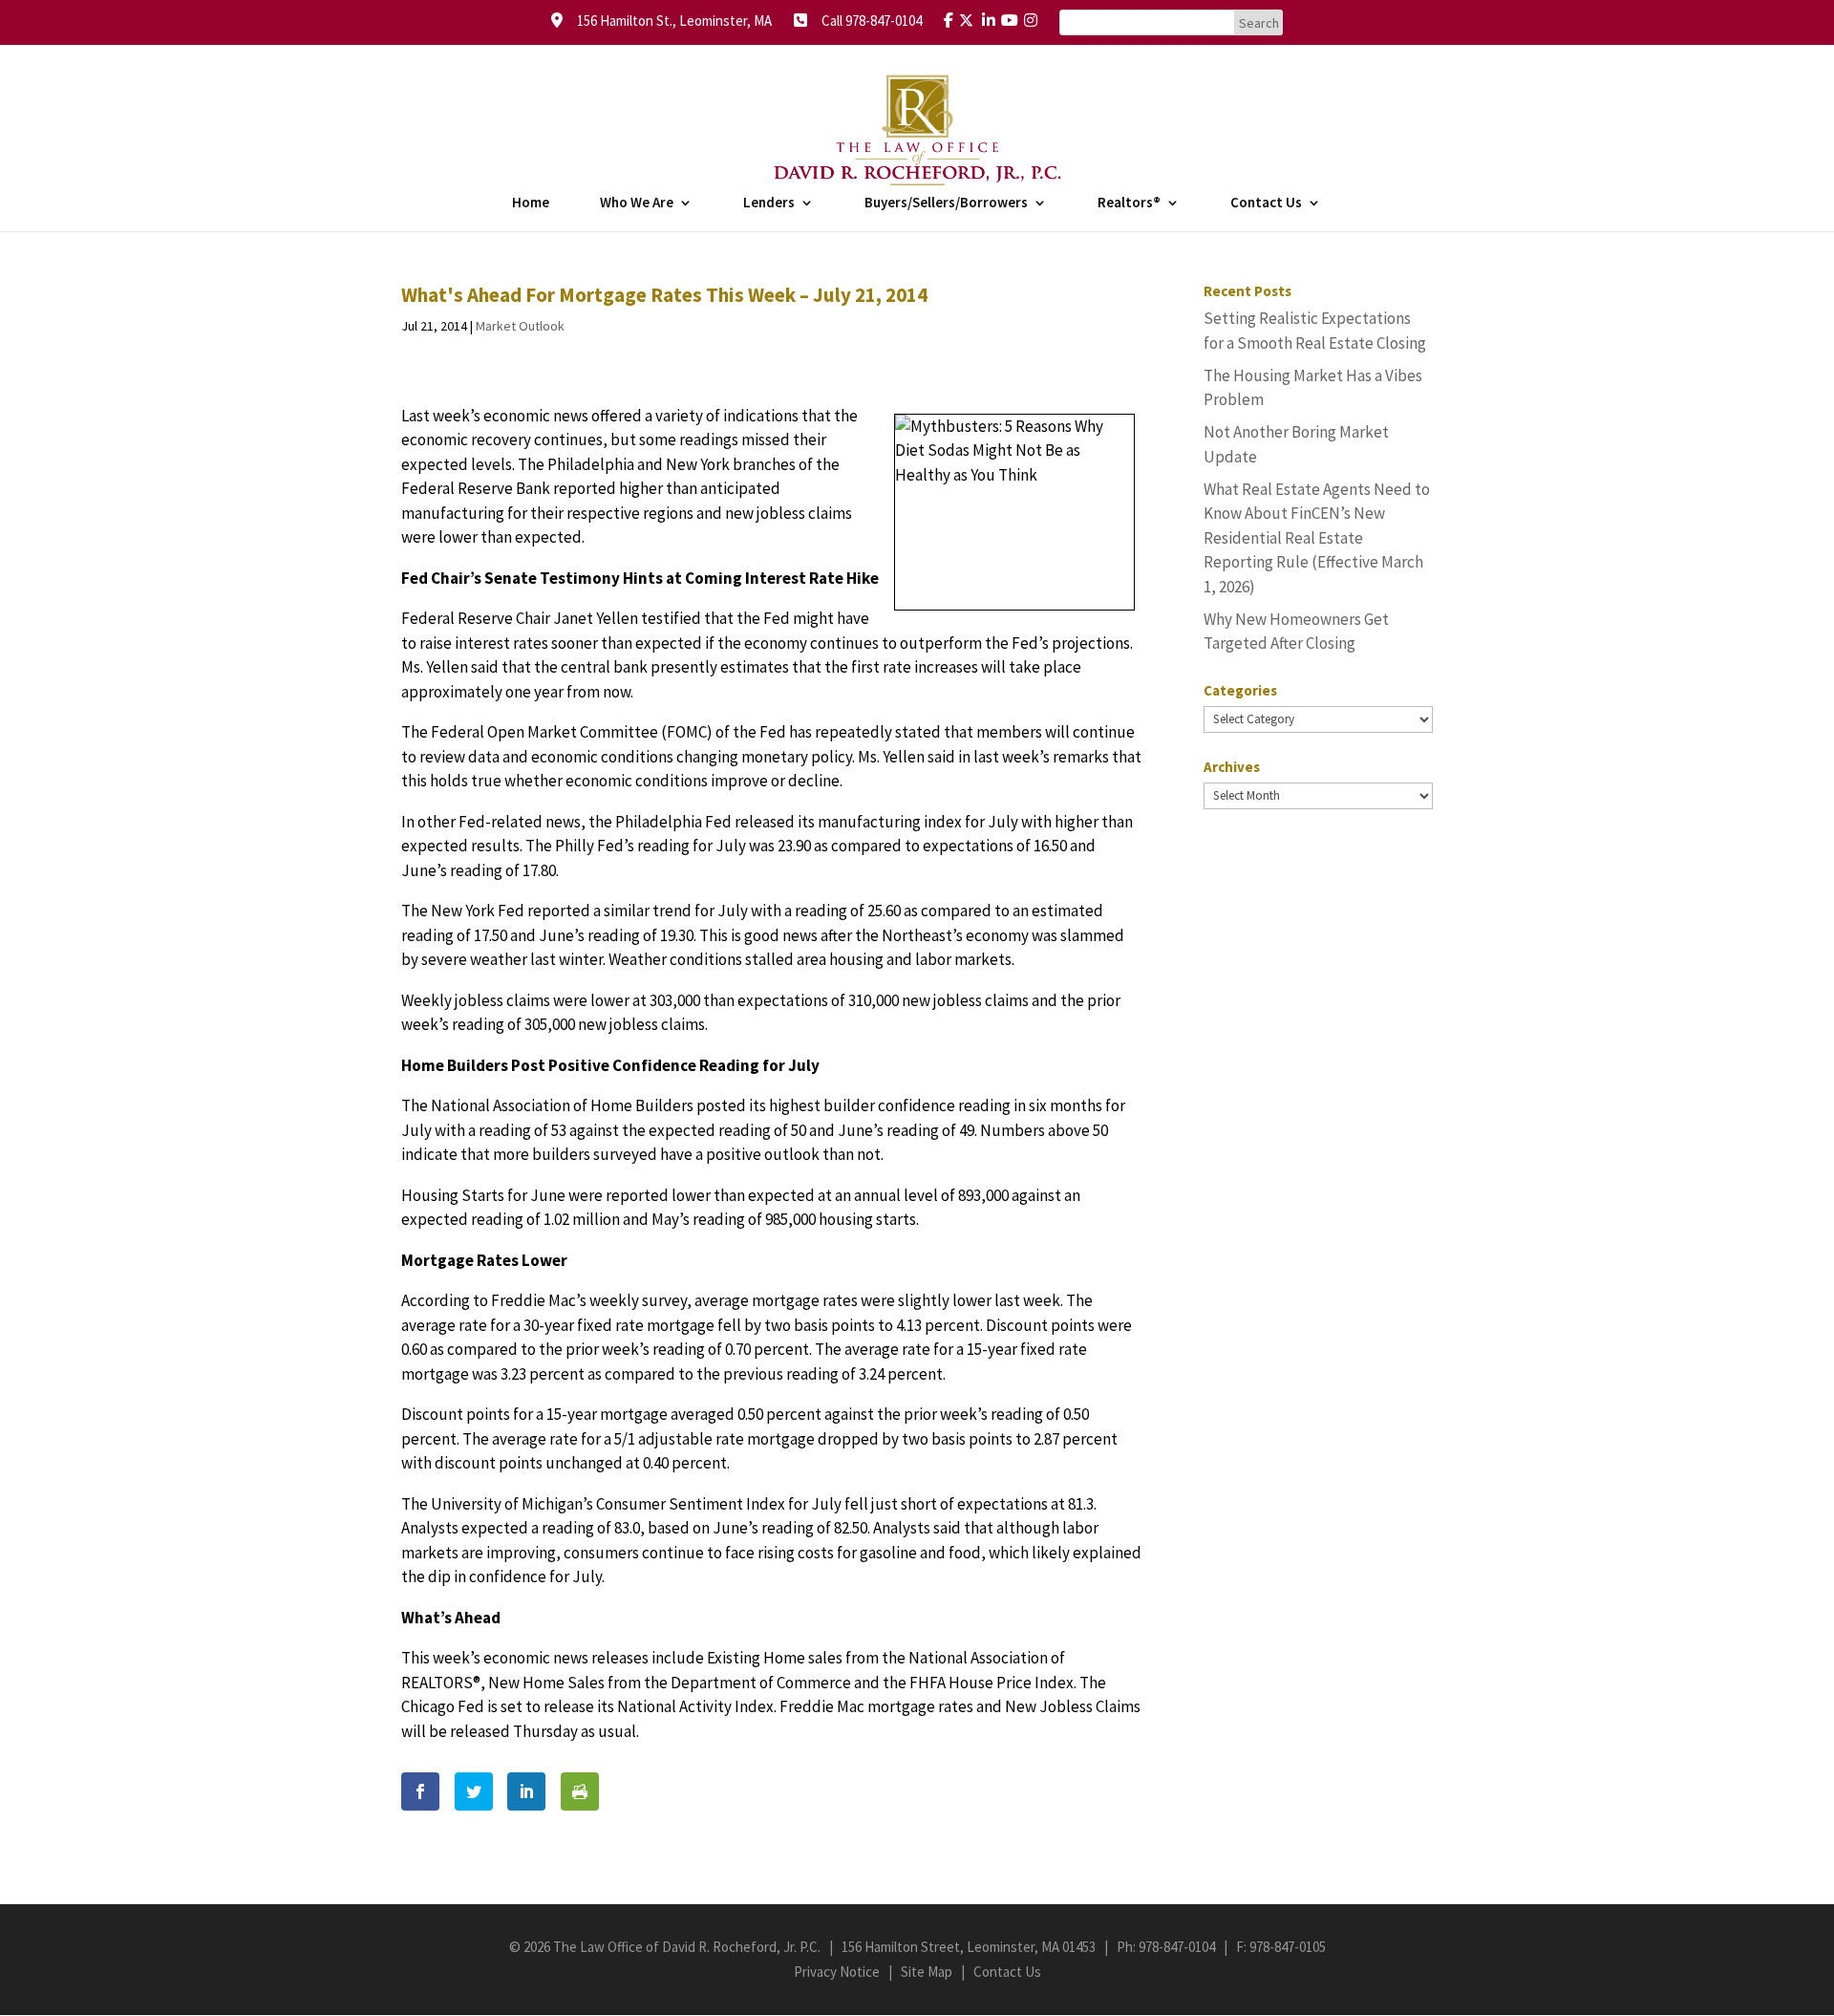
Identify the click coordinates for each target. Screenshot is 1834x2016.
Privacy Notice (837, 1972)
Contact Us (1266, 204)
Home (531, 204)
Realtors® (1129, 204)
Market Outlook (520, 326)
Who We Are (637, 204)
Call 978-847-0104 (866, 21)
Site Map (927, 1972)
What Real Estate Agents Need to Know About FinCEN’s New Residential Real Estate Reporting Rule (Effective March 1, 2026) (1317, 538)
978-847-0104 (1177, 1947)
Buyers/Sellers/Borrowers (946, 204)
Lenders (769, 204)
